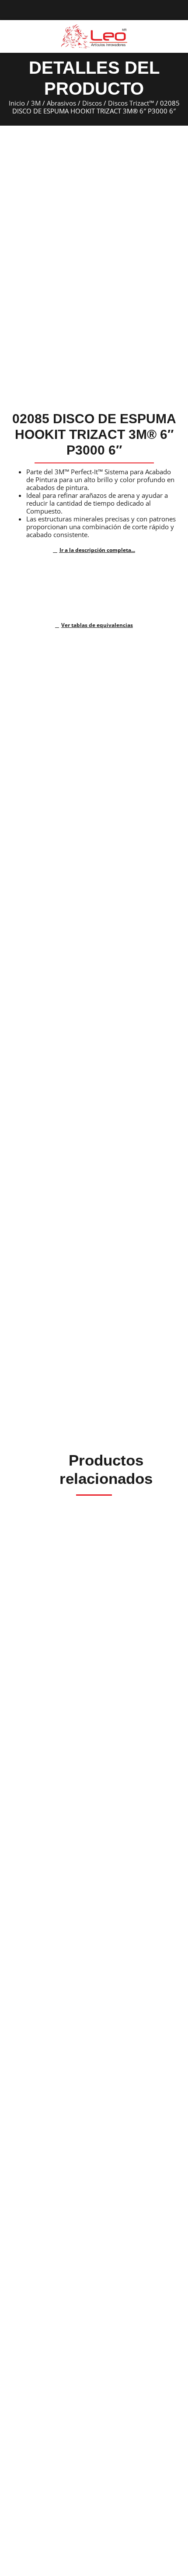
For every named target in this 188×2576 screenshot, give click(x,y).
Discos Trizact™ (131, 103)
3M (36, 103)
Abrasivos (61, 103)
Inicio (17, 103)
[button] (10, 37)
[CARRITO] (174, 36)
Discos (92, 103)
